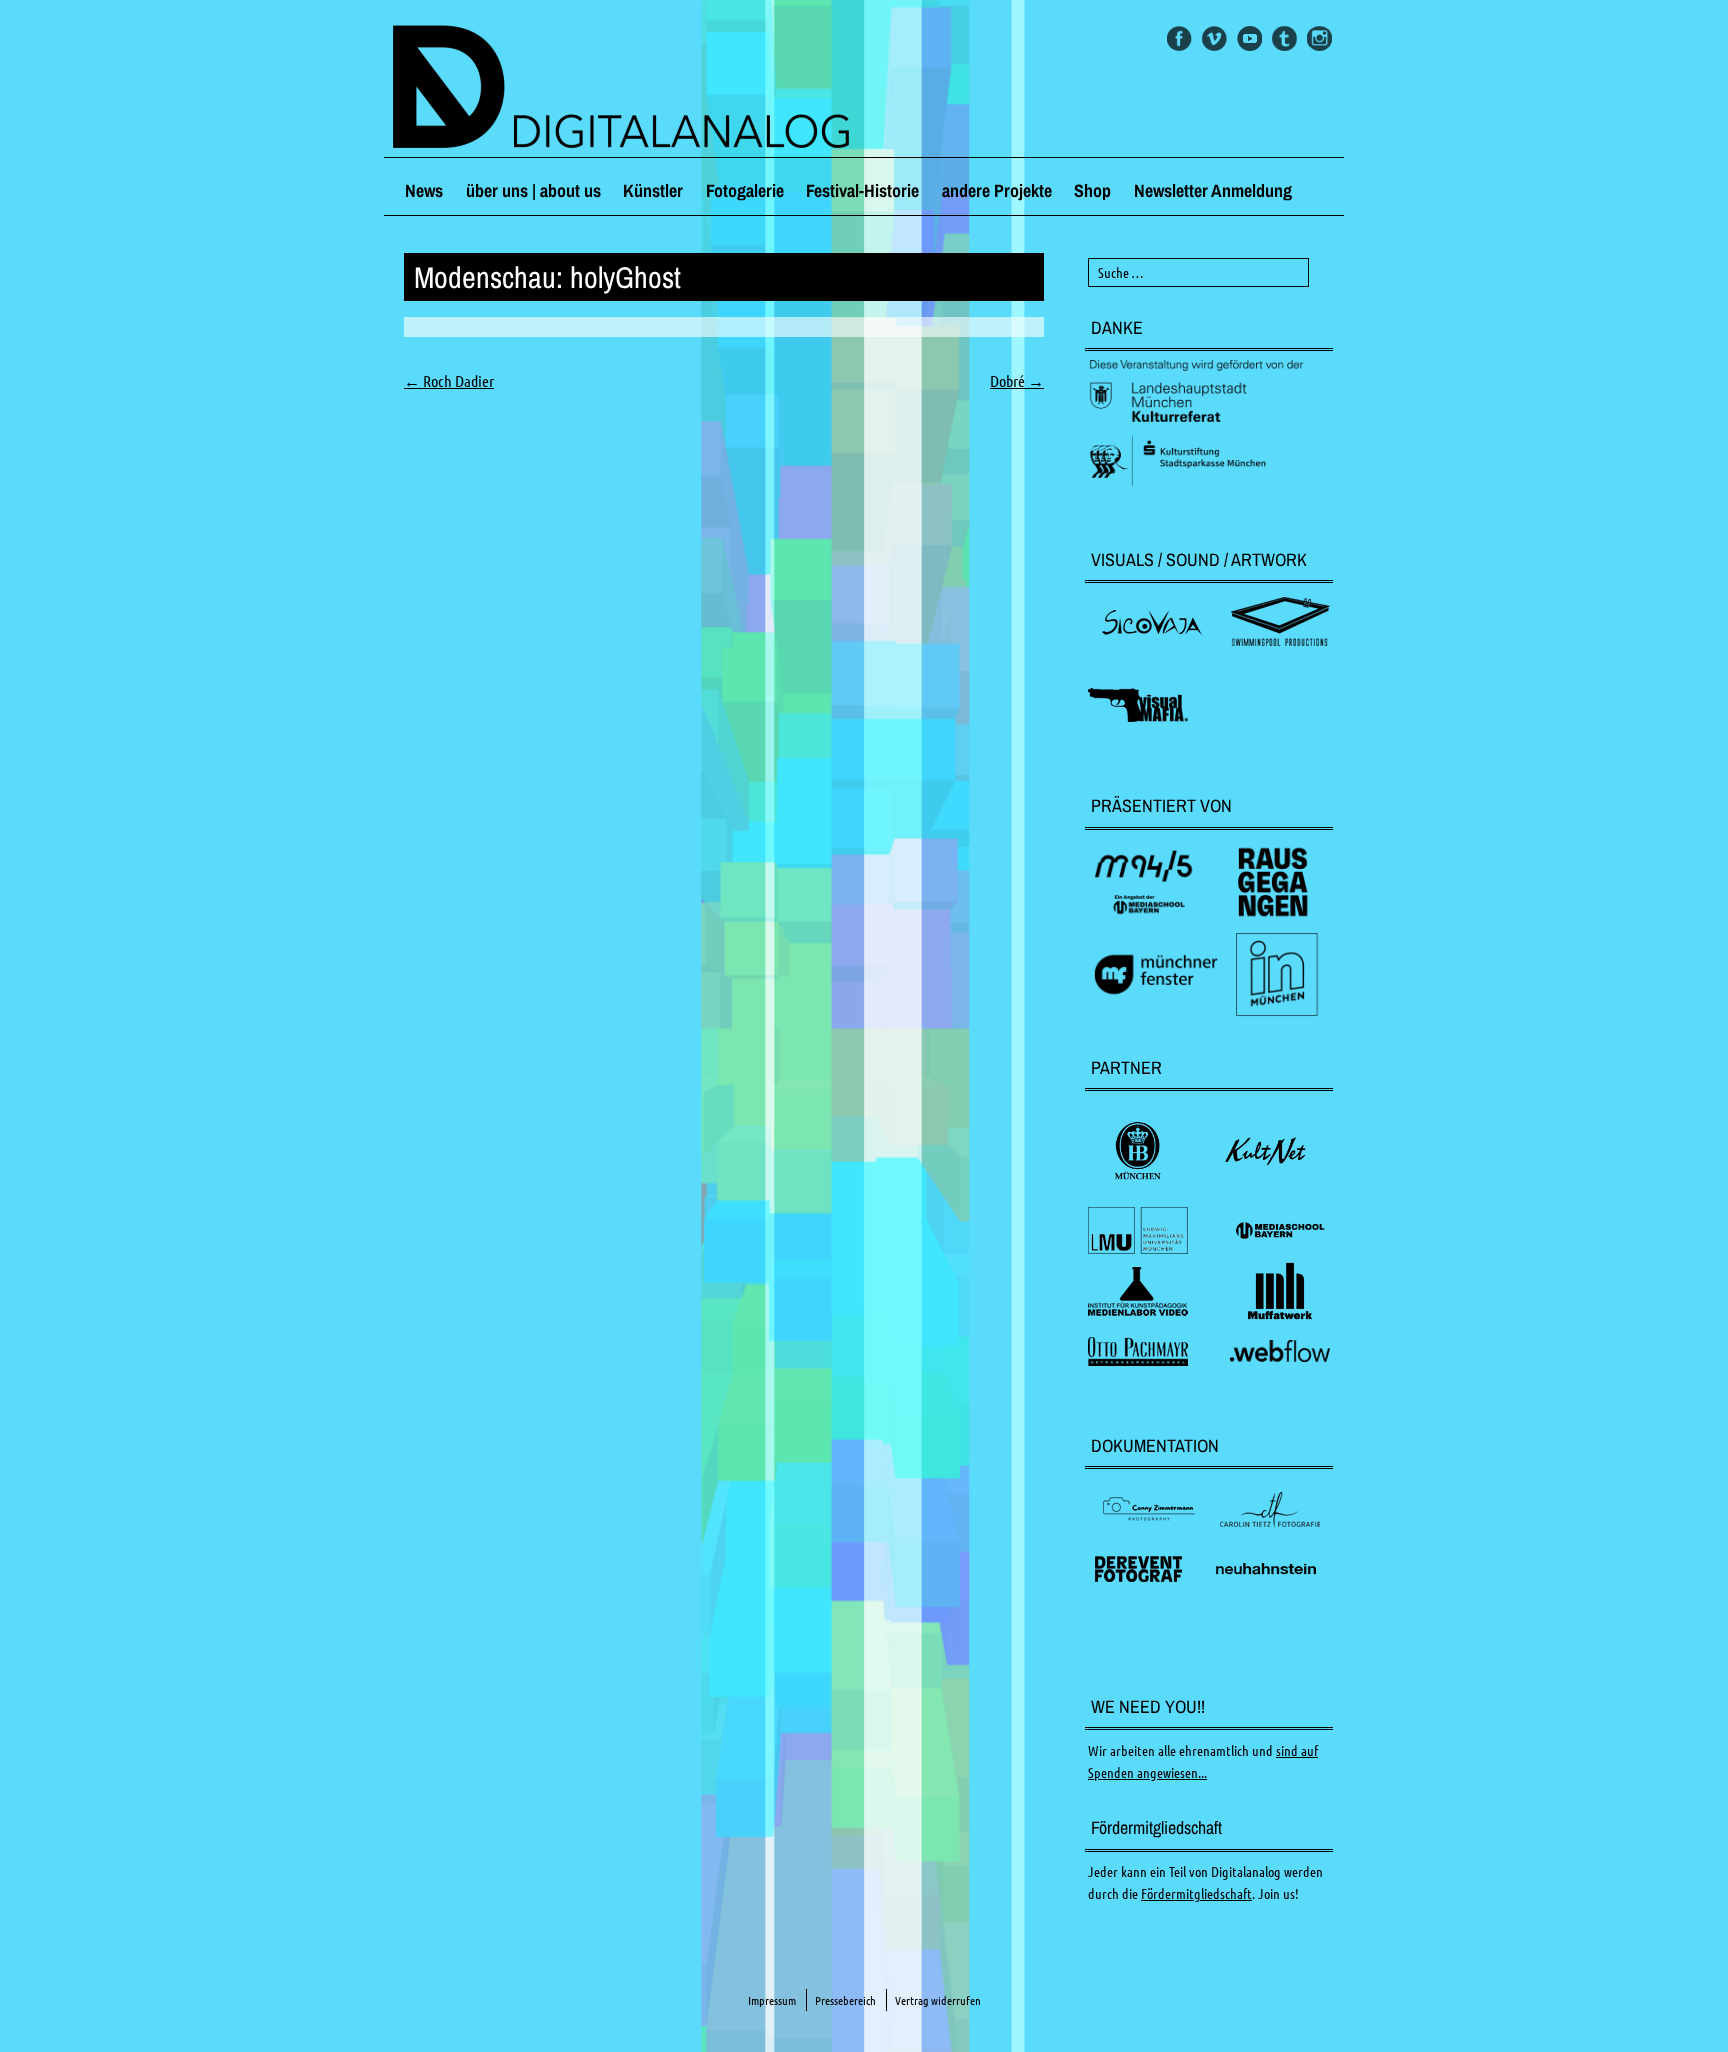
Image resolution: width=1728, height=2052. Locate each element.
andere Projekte (997, 190)
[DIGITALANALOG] (864, 89)
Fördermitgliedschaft (1196, 1894)
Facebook (1179, 38)
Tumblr (1284, 38)
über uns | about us (533, 190)
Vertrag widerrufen (938, 2000)
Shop (1092, 190)
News (424, 190)
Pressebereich (845, 2000)
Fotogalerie (745, 190)
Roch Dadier (449, 381)
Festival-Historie (862, 190)
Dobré (1017, 381)
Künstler (653, 190)
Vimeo (1214, 38)
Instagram (1319, 38)
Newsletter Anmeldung (1213, 190)
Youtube (1249, 38)
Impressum (772, 2000)
